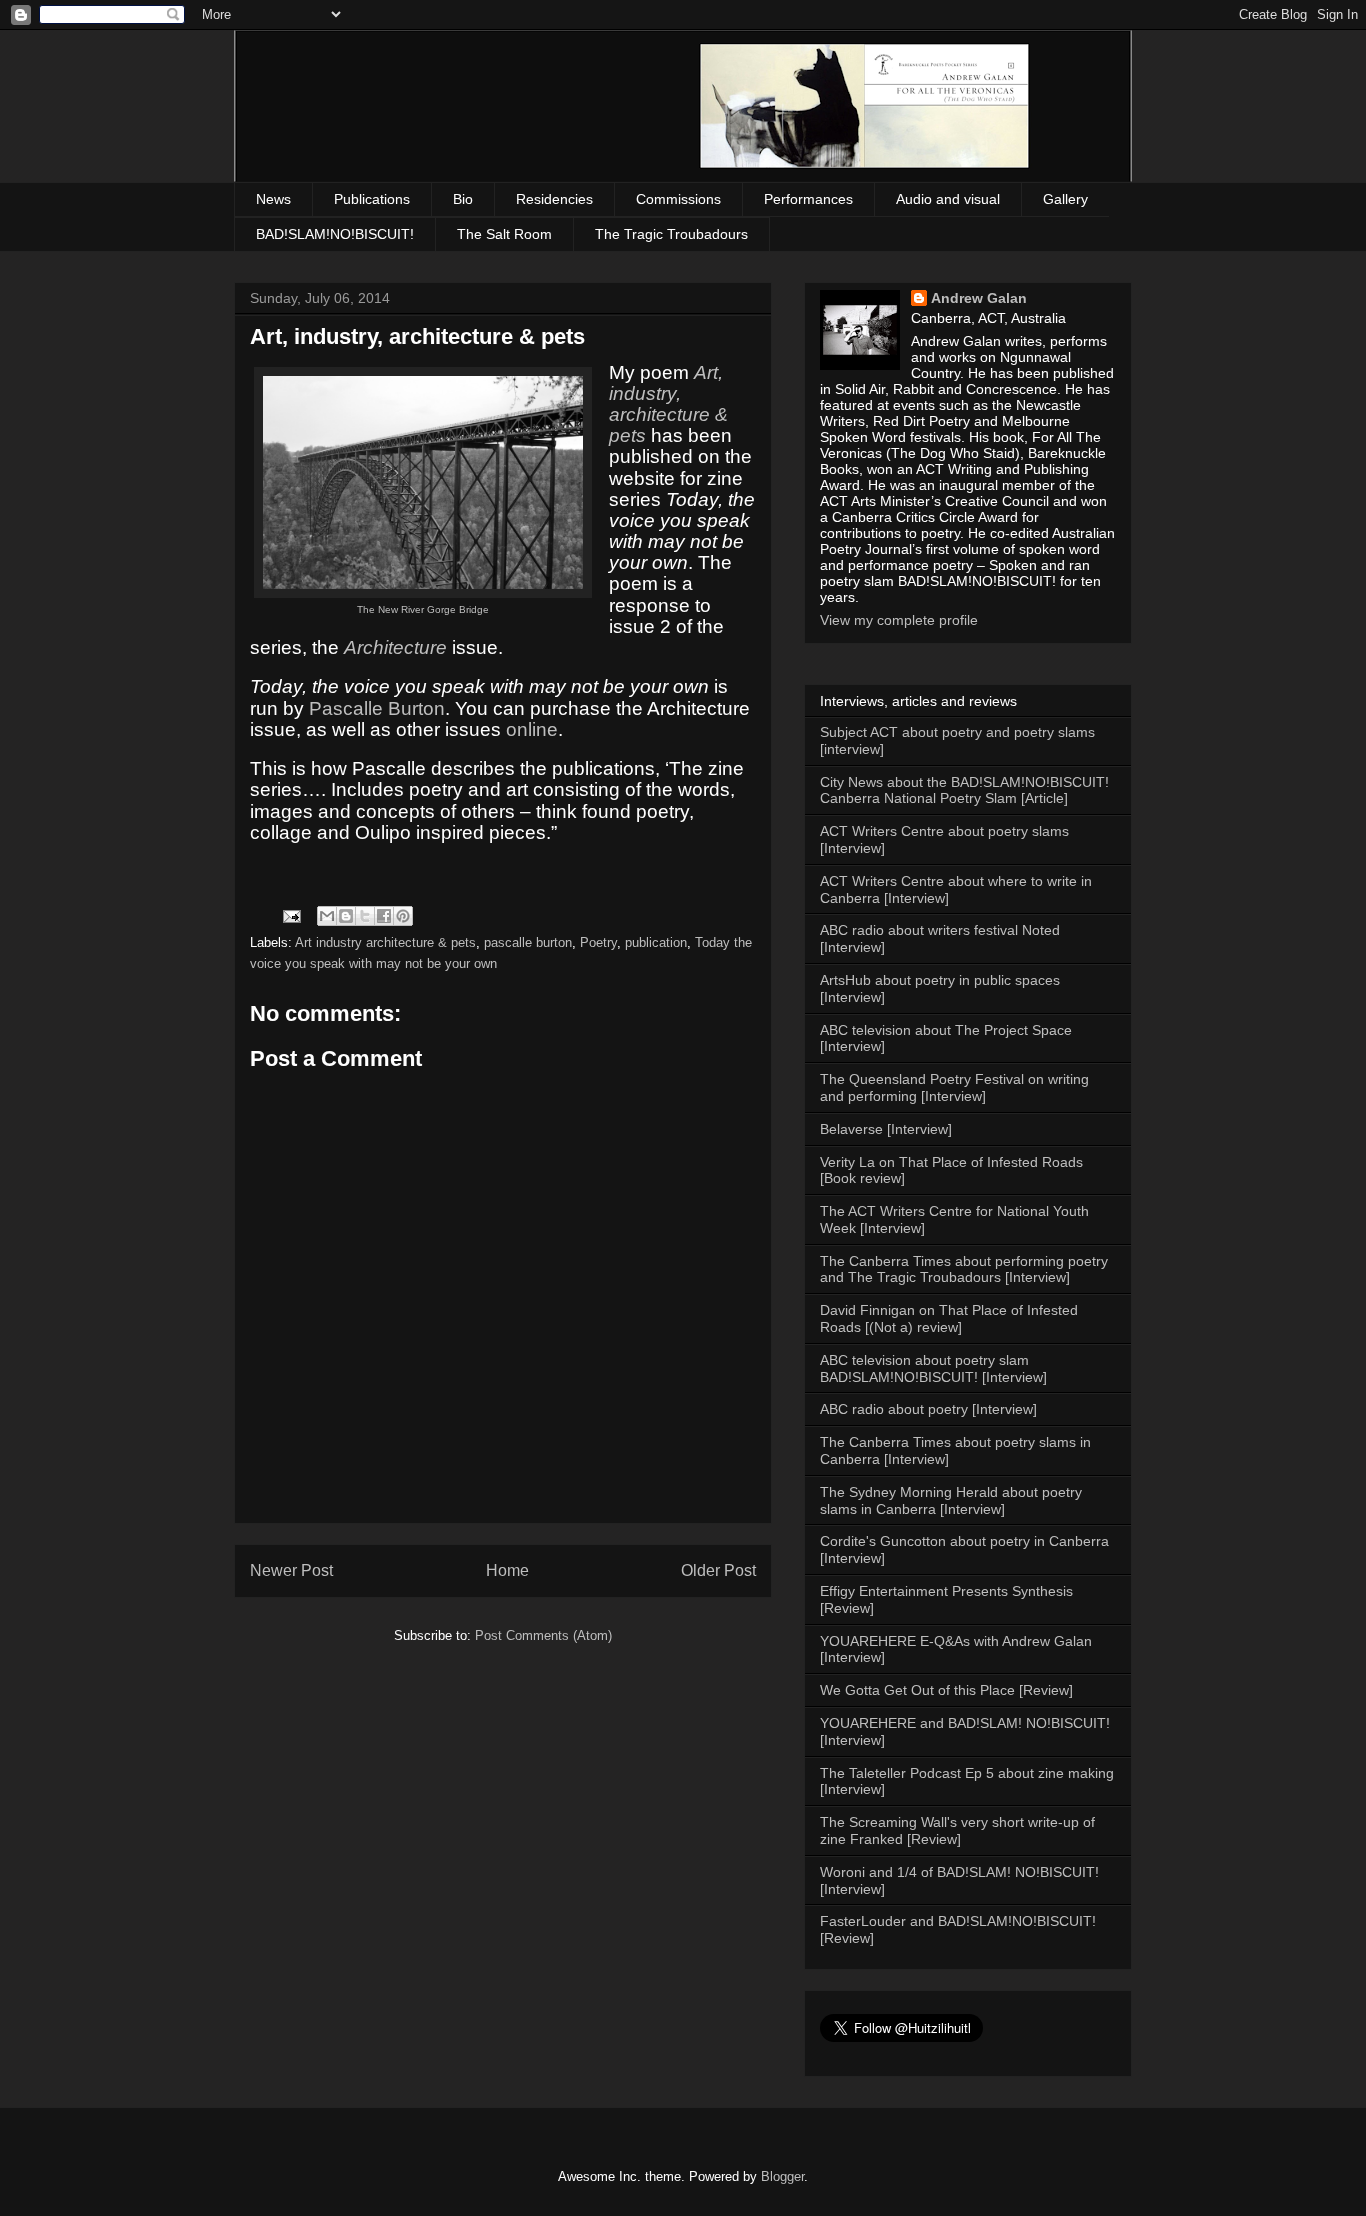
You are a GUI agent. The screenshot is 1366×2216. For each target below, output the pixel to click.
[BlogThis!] (346, 916)
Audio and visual (948, 199)
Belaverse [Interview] (886, 1129)
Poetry (598, 942)
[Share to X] (365, 916)
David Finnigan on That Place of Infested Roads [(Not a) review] (949, 1318)
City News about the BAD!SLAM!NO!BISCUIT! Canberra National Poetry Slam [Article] (964, 790)
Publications (372, 199)
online (532, 729)
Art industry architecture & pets (385, 942)
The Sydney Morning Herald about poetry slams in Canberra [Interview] (951, 1500)
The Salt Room (504, 234)
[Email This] (327, 916)
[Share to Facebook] (384, 916)
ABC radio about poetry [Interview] (928, 1409)
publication (656, 942)
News (273, 199)
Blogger (782, 2176)
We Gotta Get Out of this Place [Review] (946, 1690)
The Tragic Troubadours (671, 234)
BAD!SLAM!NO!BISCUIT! (335, 234)
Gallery (1065, 199)
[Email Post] (290, 915)
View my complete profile (899, 620)
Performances (808, 199)
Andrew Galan (979, 298)
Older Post (718, 1570)
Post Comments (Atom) (543, 1635)
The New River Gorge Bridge (423, 609)
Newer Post (291, 1570)
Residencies (554, 199)
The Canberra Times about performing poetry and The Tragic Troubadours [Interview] (964, 1269)
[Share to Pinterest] (403, 916)
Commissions (678, 199)
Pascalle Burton (377, 708)
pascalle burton (528, 942)
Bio (463, 199)
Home (507, 1570)
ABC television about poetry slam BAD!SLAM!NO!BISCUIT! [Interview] (933, 1368)
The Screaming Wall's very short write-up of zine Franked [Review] (957, 1830)
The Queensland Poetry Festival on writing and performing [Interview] (954, 1087)
